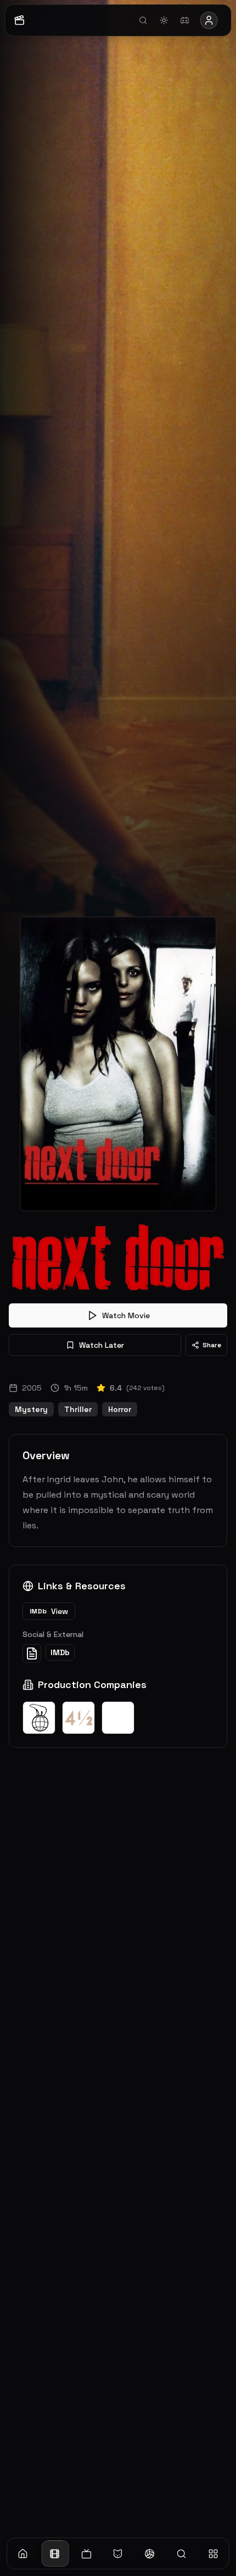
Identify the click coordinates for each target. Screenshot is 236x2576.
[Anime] (118, 2553)
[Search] (182, 2553)
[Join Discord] (184, 20)
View (49, 1611)
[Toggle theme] (164, 20)
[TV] (86, 2553)
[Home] (23, 2553)
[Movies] (55, 2553)
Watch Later (102, 1345)
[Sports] (150, 2553)
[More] (213, 2553)
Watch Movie (126, 1315)
